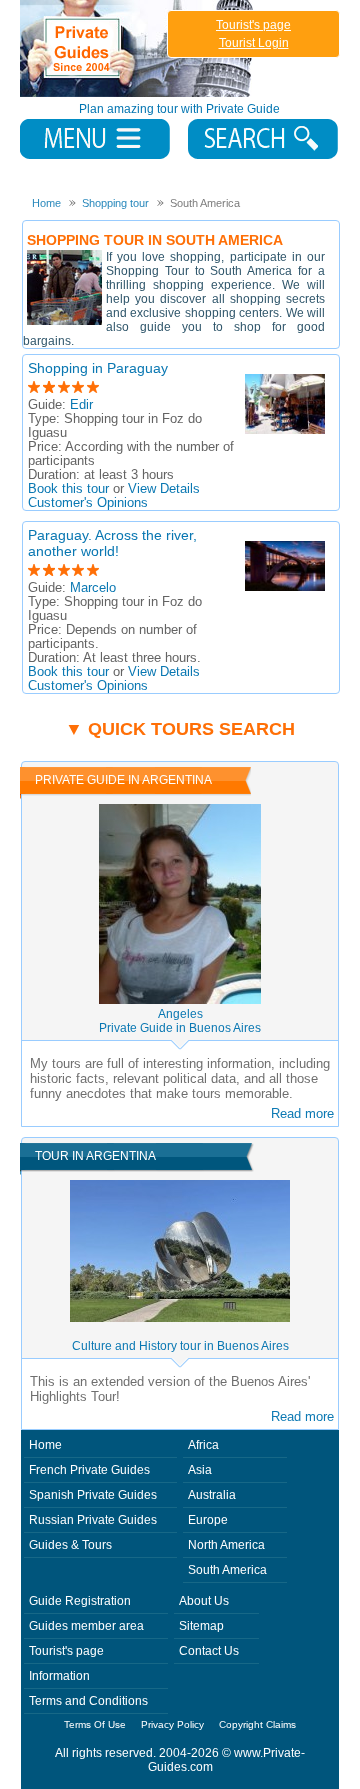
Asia (200, 1470)
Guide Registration (80, 1601)
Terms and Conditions (88, 1701)
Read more (302, 1113)
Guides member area (86, 1626)
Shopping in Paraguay (98, 368)
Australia (212, 1495)
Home (45, 1445)
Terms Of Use (95, 1724)
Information (59, 1676)
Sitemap (201, 1626)
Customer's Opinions (88, 503)
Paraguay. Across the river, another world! (112, 543)
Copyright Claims (257, 1724)
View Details (164, 489)
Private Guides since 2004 (138, 48)
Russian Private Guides (93, 1520)
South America (227, 1570)
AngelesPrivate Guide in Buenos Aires (180, 1021)
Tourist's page (253, 25)
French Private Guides (89, 1470)
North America (226, 1545)
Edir (81, 405)
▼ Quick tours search (180, 729)
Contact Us (209, 1651)
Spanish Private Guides (93, 1495)
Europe (208, 1520)
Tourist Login (254, 43)
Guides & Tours (70, 1545)
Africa (203, 1445)
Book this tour (68, 489)
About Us (204, 1601)
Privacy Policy (172, 1724)
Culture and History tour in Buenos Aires (180, 1346)
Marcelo (93, 588)
